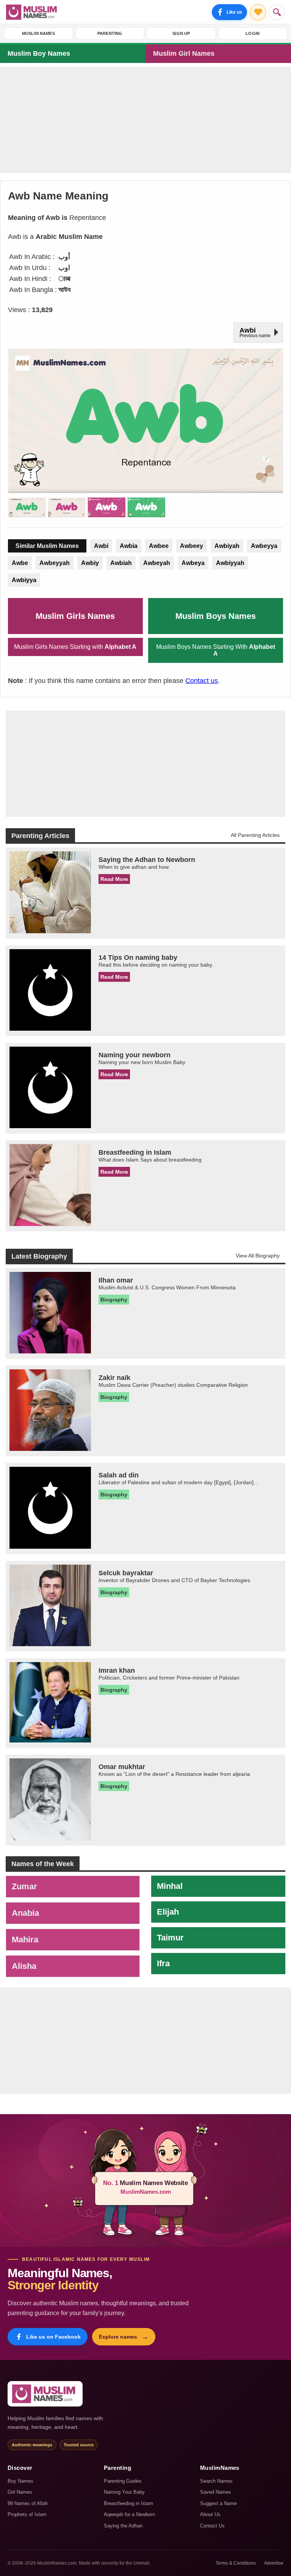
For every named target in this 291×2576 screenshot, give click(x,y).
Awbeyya (264, 546)
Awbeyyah (55, 563)
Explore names (124, 2337)
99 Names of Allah (28, 2503)
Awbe (20, 563)
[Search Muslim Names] (277, 12)
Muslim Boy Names (39, 53)
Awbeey (192, 546)
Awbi (101, 546)
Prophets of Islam (27, 2514)
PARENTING (110, 33)
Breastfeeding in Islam (128, 2503)
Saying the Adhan (123, 2526)
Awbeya (193, 563)
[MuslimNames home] (45, 2394)
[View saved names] (258, 12)
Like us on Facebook (53, 2337)
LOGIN (253, 33)
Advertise (274, 2563)
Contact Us (212, 2526)
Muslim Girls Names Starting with (75, 647)
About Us (210, 2514)
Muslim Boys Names (216, 616)
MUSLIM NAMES (38, 33)
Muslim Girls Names (75, 616)
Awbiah (121, 563)
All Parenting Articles (255, 835)
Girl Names (20, 2492)
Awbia (129, 546)
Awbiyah (227, 546)
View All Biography (258, 1256)
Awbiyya (24, 580)
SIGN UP (181, 33)
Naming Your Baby (124, 2492)
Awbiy (90, 563)
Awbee (159, 546)
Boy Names (20, 2481)
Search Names (216, 2481)
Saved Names (216, 2492)
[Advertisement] (145, 120)
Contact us (202, 681)
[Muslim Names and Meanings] (33, 12)
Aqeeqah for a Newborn (129, 2514)
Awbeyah (157, 563)
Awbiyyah (230, 563)
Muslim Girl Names (184, 53)
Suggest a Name (218, 2503)
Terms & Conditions (236, 2563)
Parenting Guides (123, 2481)
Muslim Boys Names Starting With (216, 650)
